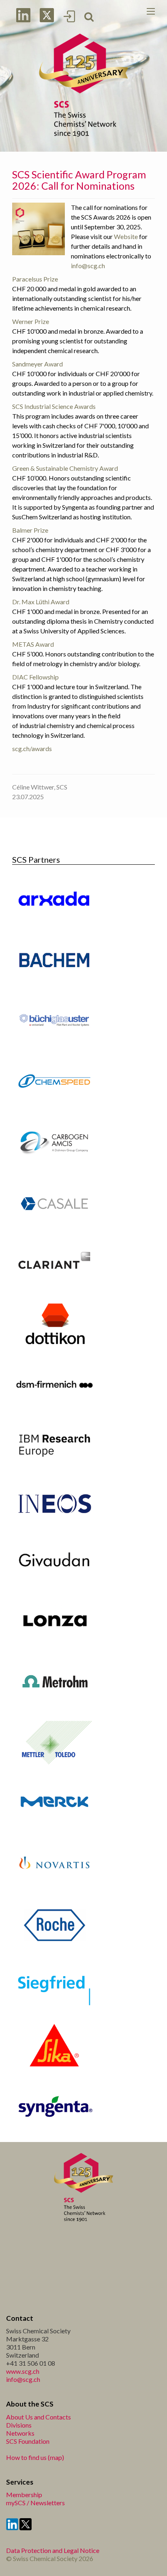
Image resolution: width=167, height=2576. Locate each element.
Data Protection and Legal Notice (53, 2550)
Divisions (19, 2425)
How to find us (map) (35, 2457)
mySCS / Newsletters (35, 2503)
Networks (20, 2433)
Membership (24, 2495)
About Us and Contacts (39, 2417)
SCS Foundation (28, 2441)
